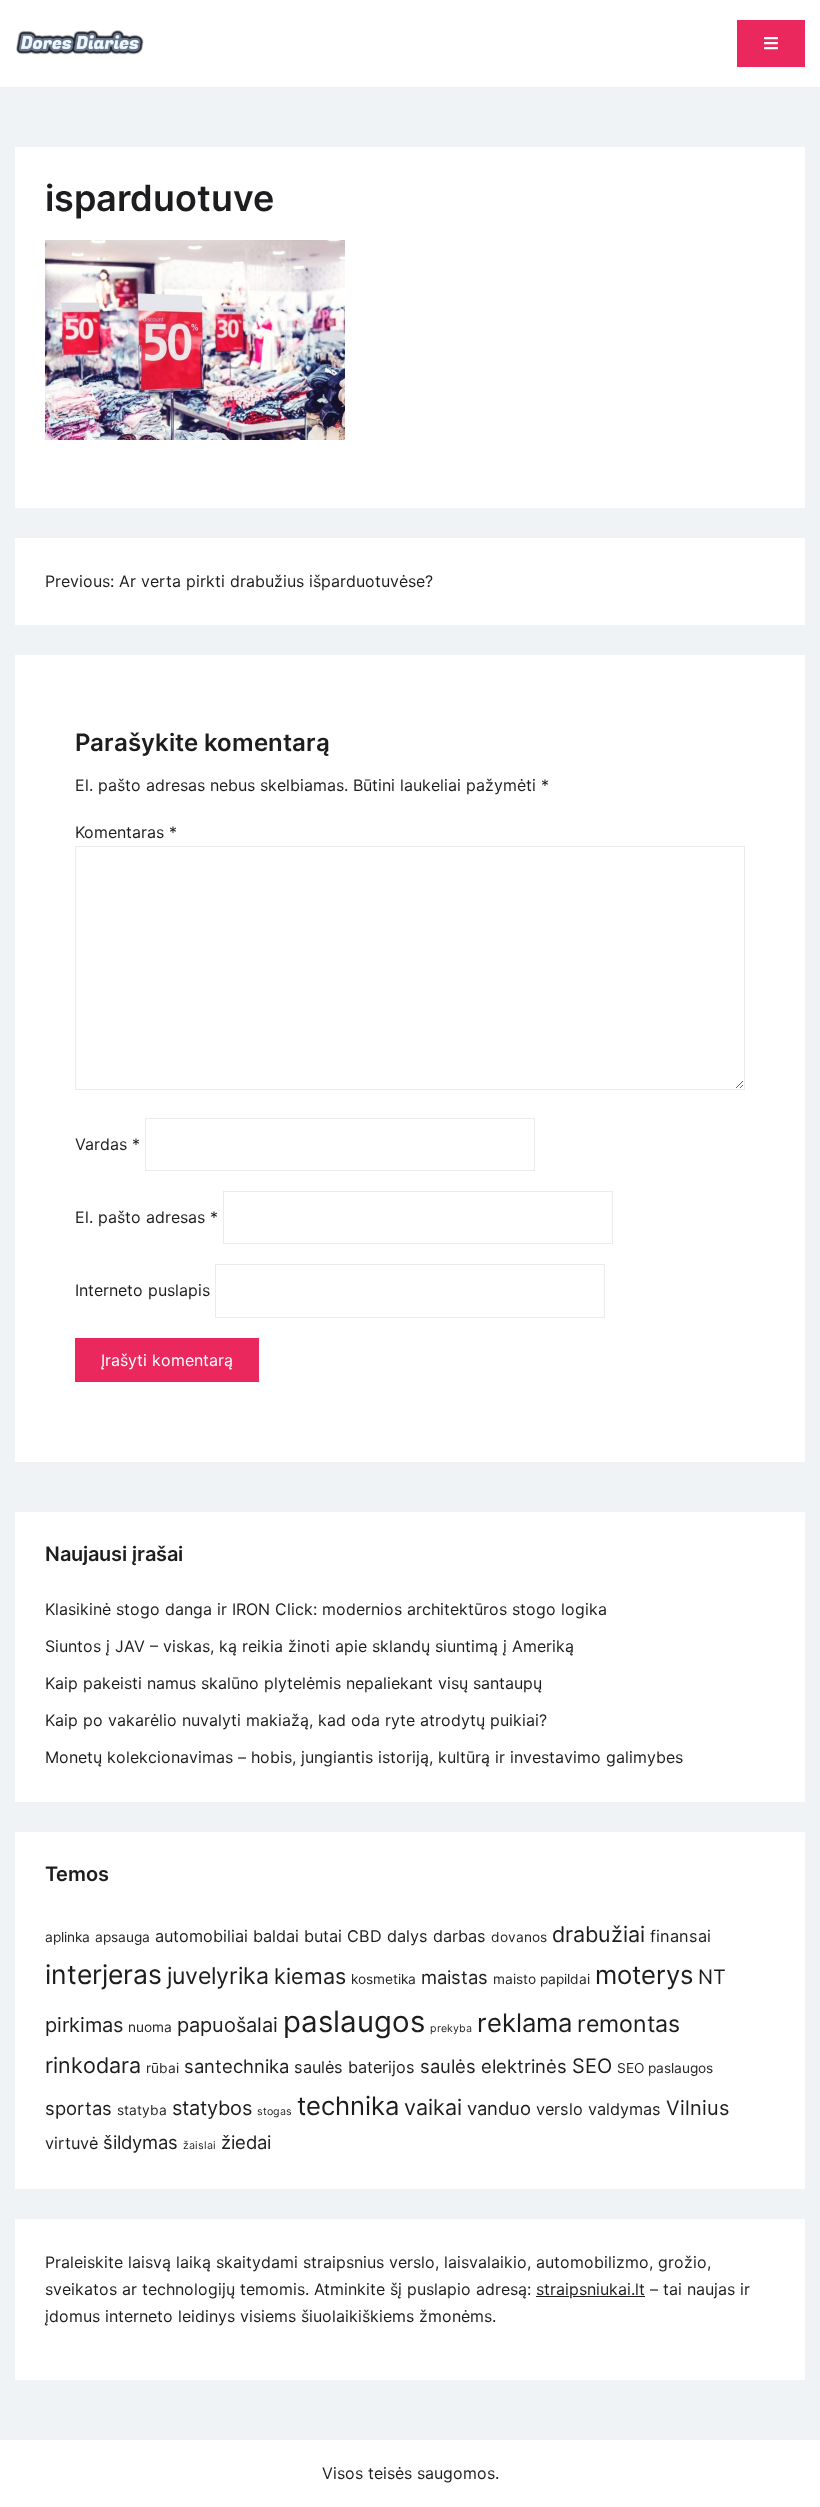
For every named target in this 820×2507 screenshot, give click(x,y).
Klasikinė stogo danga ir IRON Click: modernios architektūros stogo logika (326, 1609)
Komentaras (126, 832)
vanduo (499, 2108)
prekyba (451, 2028)
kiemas (310, 1976)
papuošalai (227, 2025)
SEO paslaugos (665, 2068)
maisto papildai (541, 1979)
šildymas (140, 2142)
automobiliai (201, 1936)
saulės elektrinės (493, 2066)
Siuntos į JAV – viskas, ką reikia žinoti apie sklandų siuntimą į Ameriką (309, 1646)
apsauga (122, 1937)
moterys (644, 1974)
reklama (524, 2022)
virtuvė (71, 2143)
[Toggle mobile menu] (771, 43)
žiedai (246, 2142)
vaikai (433, 2107)
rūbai (162, 2068)
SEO (592, 2066)
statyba (142, 2110)
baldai (276, 1936)
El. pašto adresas (146, 1217)
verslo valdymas (598, 2109)
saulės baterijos (354, 2067)
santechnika (236, 2066)
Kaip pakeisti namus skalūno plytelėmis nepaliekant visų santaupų (293, 1683)
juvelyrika (218, 1976)
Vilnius (697, 2108)
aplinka (67, 1937)
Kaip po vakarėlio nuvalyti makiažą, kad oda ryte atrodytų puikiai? (298, 1720)
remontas (628, 2024)
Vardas (107, 1144)
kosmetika (383, 1979)
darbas (459, 1936)
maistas (454, 1977)
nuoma (150, 2027)
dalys (407, 1936)
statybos (212, 2108)
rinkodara (93, 2065)
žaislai (199, 2145)
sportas (78, 2108)
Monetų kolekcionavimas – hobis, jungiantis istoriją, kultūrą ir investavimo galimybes (364, 1757)
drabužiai (598, 1934)
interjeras (103, 1974)
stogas (274, 2111)
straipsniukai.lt (590, 2289)
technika (348, 2105)
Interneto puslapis (142, 1290)
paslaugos (354, 2021)
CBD (364, 1936)
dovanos (519, 1937)
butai (323, 1936)
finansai (680, 1936)
